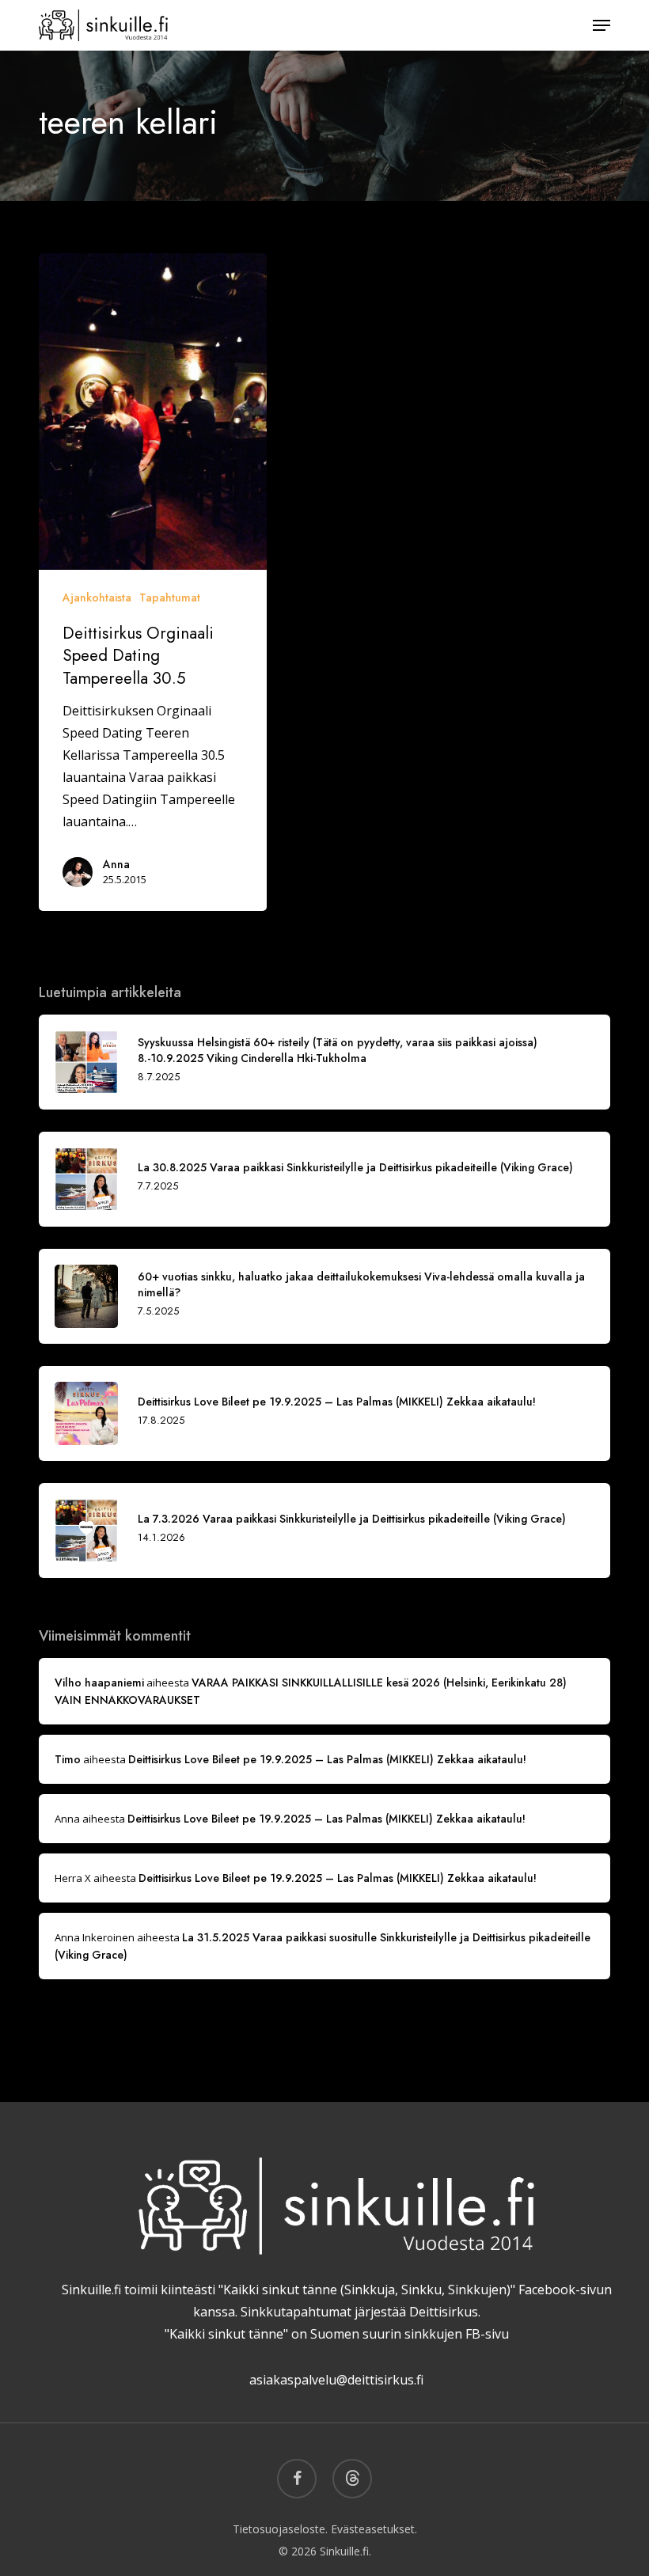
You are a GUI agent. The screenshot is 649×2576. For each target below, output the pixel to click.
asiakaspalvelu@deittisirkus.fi (336, 2380)
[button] (602, 25)
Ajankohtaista (97, 598)
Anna (116, 864)
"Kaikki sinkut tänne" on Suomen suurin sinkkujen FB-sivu (337, 2334)
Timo (68, 1759)
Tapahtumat (170, 598)
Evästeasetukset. (374, 2529)
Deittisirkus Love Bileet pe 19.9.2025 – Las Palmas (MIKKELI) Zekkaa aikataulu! (327, 1759)
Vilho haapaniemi (99, 1683)
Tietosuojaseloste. (280, 2529)
